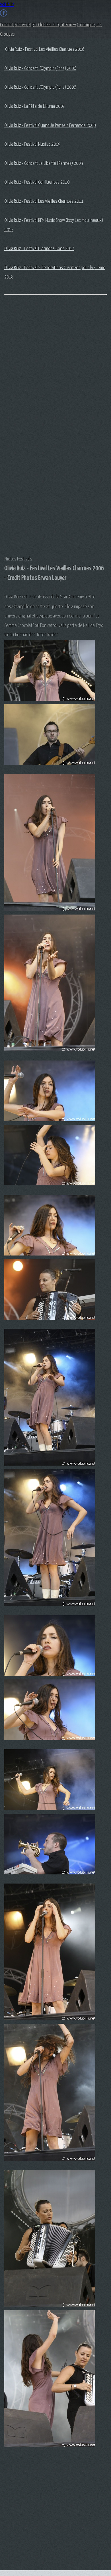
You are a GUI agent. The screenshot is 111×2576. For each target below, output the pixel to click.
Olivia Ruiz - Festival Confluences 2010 (37, 182)
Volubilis (7, 5)
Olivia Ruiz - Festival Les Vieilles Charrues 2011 (44, 201)
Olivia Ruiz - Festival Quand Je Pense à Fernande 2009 (50, 126)
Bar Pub (53, 25)
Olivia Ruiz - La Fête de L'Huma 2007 (35, 106)
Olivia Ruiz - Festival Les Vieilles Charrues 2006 (45, 49)
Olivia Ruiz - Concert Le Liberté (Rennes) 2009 (44, 163)
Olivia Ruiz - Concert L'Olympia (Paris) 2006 (40, 69)
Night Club (37, 25)
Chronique (86, 25)
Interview (68, 25)
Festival (21, 25)
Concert (7, 25)
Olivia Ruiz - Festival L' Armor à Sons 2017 (39, 249)
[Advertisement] (27, 390)
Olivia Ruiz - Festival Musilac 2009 (32, 144)
